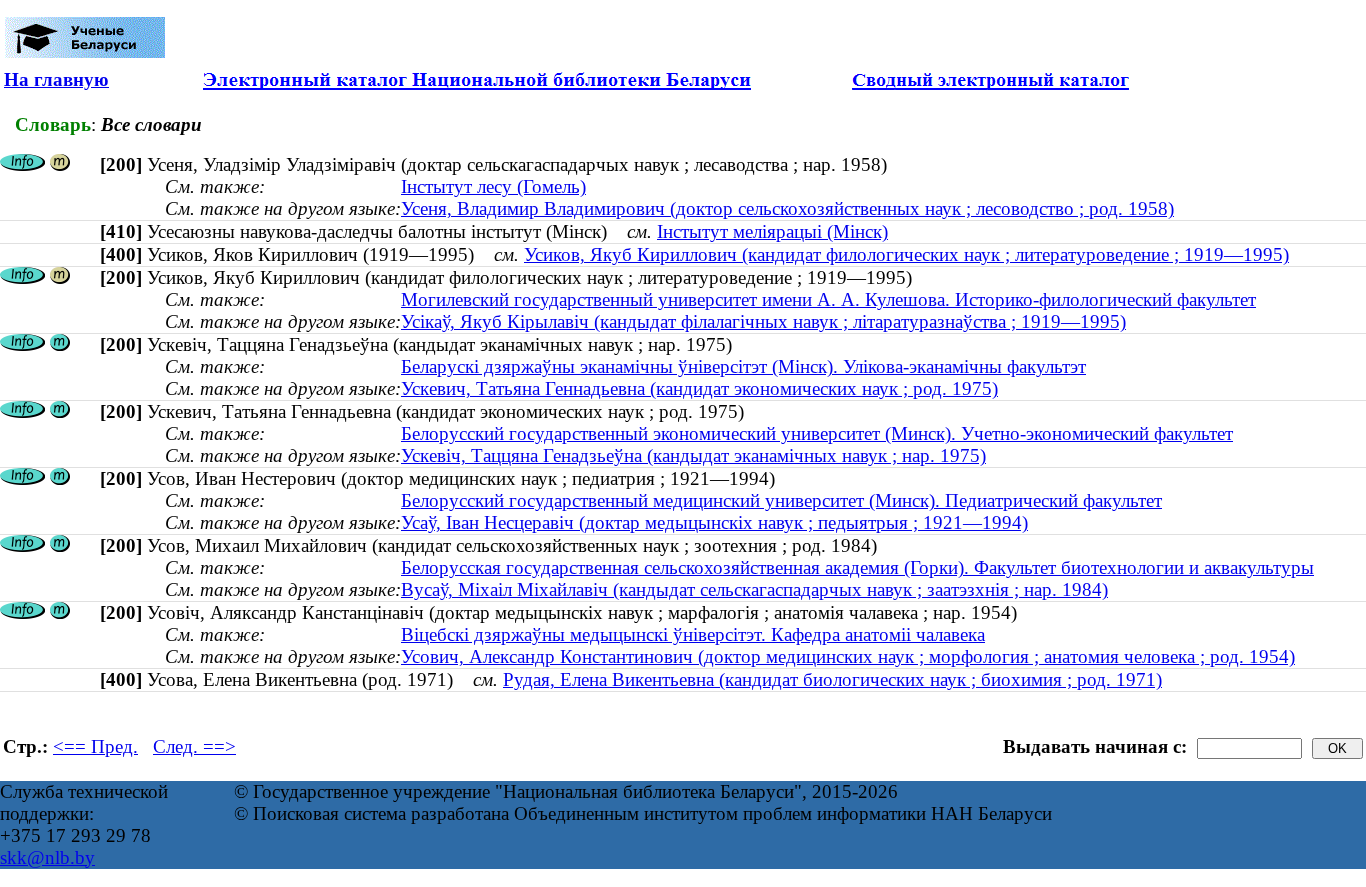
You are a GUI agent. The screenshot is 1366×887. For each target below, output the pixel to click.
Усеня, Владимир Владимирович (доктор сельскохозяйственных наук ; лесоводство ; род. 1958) (787, 208)
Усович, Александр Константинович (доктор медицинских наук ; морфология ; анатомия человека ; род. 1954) (848, 656)
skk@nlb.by (47, 857)
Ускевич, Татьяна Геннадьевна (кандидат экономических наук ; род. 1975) (699, 388)
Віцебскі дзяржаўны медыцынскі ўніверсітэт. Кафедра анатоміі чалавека (693, 634)
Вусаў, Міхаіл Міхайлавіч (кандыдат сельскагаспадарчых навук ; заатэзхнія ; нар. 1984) (754, 589)
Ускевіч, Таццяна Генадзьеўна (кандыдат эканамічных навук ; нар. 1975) (693, 455)
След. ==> (194, 746)
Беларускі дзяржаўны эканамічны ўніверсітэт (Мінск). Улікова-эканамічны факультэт (743, 366)
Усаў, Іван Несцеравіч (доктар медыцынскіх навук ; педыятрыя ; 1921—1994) (714, 522)
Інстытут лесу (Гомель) (493, 186)
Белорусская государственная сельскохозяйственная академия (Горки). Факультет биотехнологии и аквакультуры (857, 567)
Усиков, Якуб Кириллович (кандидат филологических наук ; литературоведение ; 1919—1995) (906, 254)
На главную (56, 79)
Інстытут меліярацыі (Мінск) (772, 231)
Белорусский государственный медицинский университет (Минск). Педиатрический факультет (781, 500)
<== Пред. (95, 746)
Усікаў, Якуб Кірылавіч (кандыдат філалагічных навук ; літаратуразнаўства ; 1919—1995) (763, 321)
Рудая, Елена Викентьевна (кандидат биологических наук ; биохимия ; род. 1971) (832, 679)
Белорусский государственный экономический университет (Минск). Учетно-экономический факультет (817, 433)
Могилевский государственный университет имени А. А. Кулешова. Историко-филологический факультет (828, 299)
